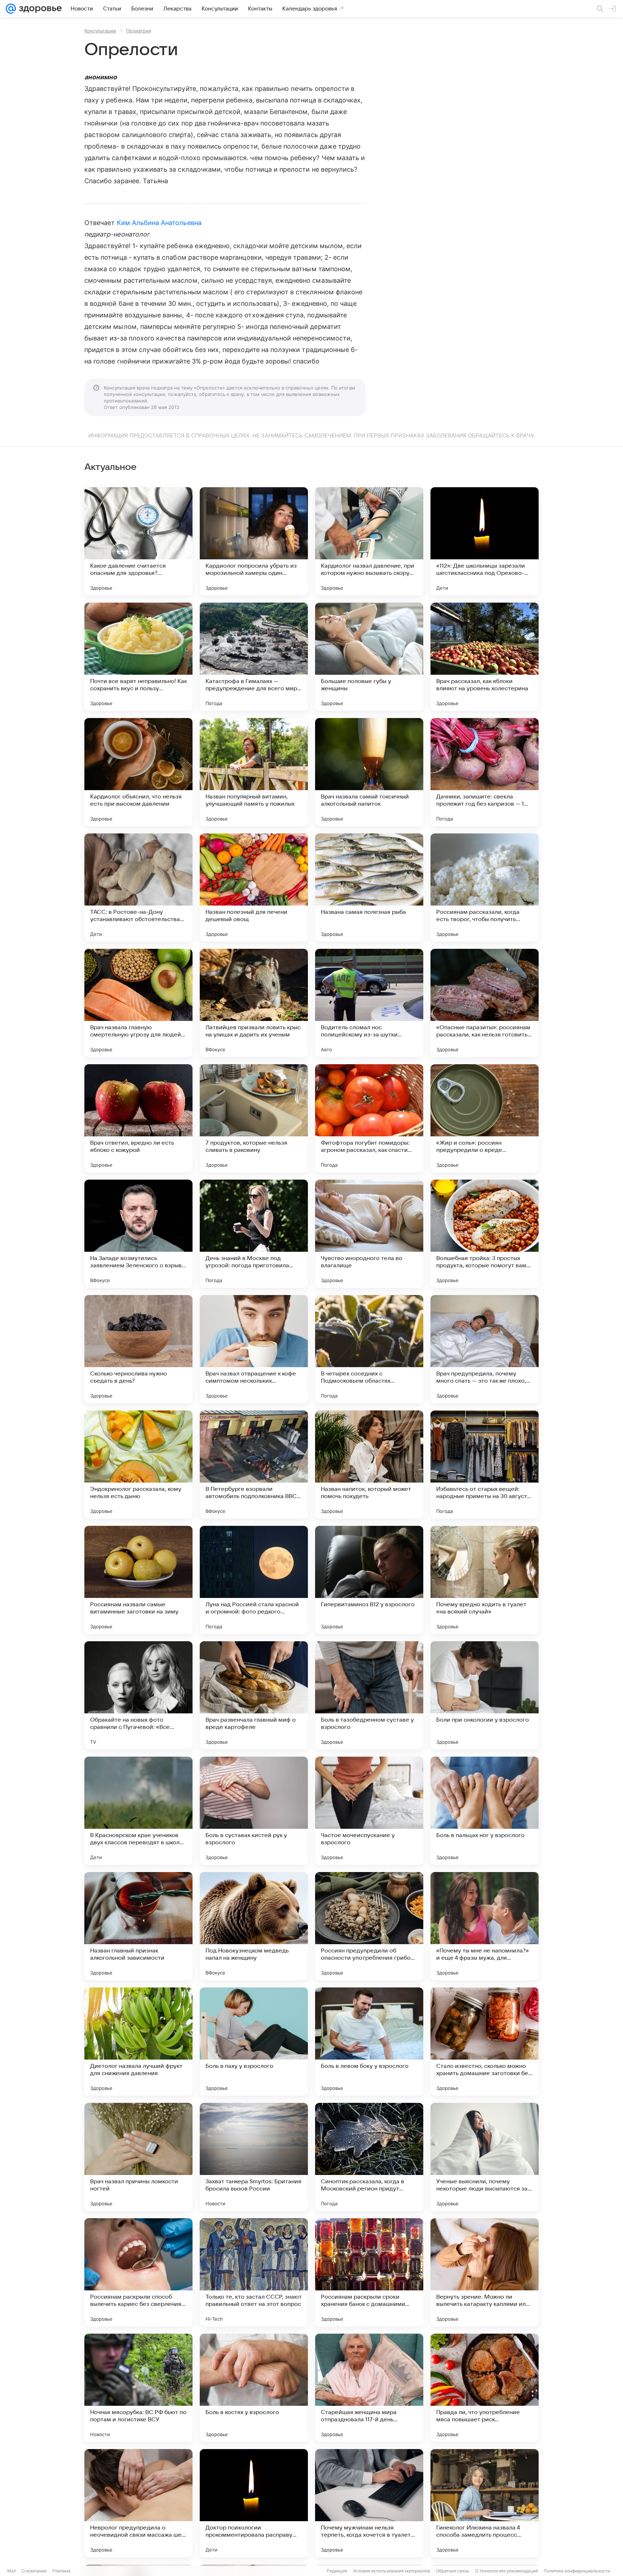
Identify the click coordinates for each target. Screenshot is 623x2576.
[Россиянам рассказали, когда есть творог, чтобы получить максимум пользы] (485, 888)
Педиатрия (139, 31)
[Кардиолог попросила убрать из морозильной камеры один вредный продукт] (254, 541)
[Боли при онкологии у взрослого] (485, 1695)
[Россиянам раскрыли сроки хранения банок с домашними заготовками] (369, 2272)
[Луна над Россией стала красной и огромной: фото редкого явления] (254, 1580)
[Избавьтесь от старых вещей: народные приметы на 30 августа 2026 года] (485, 1465)
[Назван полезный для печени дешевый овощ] (254, 888)
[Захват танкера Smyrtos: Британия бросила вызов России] (254, 2157)
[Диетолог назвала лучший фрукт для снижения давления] (138, 2042)
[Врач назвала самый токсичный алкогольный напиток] (369, 772)
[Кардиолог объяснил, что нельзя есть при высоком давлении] (138, 772)
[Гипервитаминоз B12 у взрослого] (369, 1580)
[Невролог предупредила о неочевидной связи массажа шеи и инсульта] (138, 2503)
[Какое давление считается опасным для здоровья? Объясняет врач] (138, 541)
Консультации (100, 31)
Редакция (337, 2571)
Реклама (61, 2571)
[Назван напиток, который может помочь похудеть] (369, 1465)
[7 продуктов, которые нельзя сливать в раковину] (254, 1118)
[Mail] (11, 9)
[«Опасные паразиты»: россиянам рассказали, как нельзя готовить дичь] (485, 1003)
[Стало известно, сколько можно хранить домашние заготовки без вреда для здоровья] (485, 2042)
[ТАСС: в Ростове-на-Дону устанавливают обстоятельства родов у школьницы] (138, 888)
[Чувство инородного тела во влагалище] (369, 1234)
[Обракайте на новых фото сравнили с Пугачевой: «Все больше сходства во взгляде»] (138, 1695)
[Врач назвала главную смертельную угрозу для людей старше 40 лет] (138, 1003)
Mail (12, 2571)
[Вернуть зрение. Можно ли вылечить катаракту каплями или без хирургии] (485, 2272)
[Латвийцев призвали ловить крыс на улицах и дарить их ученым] (254, 1003)
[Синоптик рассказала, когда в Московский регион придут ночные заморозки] (369, 2157)
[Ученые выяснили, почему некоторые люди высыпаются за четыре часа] (485, 2157)
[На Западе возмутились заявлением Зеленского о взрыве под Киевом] (138, 1234)
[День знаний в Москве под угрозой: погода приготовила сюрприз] (254, 1234)
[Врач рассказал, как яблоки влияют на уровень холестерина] (485, 657)
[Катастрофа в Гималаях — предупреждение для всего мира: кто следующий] (254, 657)
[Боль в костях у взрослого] (254, 2388)
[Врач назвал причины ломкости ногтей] (138, 2157)
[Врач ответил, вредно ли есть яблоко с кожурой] (138, 1118)
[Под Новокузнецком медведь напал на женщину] (254, 1926)
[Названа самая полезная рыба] (369, 888)
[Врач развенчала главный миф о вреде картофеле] (254, 1695)
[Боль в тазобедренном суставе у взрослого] (369, 1695)
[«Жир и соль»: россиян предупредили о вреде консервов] (485, 1118)
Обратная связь (453, 2571)
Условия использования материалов (392, 2571)
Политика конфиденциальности (577, 2571)
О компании (34, 2571)
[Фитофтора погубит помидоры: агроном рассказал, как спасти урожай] (369, 1118)
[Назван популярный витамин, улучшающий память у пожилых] (254, 772)
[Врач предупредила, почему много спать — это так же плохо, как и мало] (485, 1349)
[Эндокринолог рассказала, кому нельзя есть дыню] (138, 1465)
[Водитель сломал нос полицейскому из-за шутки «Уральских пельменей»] (369, 1003)
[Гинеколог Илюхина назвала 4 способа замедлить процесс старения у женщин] (485, 2503)
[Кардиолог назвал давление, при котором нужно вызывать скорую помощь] (369, 541)
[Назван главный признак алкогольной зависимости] (138, 1926)
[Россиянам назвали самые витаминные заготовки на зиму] (138, 1580)
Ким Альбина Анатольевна (159, 223)
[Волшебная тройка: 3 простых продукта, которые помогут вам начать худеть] (485, 1234)
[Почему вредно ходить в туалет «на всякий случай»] (485, 1580)
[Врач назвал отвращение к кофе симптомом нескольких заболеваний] (254, 1349)
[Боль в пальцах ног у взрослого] (485, 1811)
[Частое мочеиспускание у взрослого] (369, 1811)
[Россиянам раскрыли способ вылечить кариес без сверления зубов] (138, 2272)
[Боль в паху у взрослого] (254, 2042)
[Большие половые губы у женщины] (369, 657)
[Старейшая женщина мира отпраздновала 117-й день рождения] (369, 2388)
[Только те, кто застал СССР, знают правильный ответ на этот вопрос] (254, 2272)
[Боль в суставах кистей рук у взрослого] (254, 1811)
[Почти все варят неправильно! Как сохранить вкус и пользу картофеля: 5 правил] (138, 657)
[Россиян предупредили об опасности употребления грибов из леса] (369, 1926)
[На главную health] (39, 9)
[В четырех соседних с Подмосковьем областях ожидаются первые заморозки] (369, 1349)
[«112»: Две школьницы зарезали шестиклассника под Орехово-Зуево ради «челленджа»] (485, 541)
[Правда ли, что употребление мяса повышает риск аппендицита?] (485, 2388)
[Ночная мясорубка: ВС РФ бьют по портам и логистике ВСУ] (138, 2388)
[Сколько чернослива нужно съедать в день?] (138, 1349)
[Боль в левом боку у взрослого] (369, 2042)
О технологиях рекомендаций (507, 2571)
